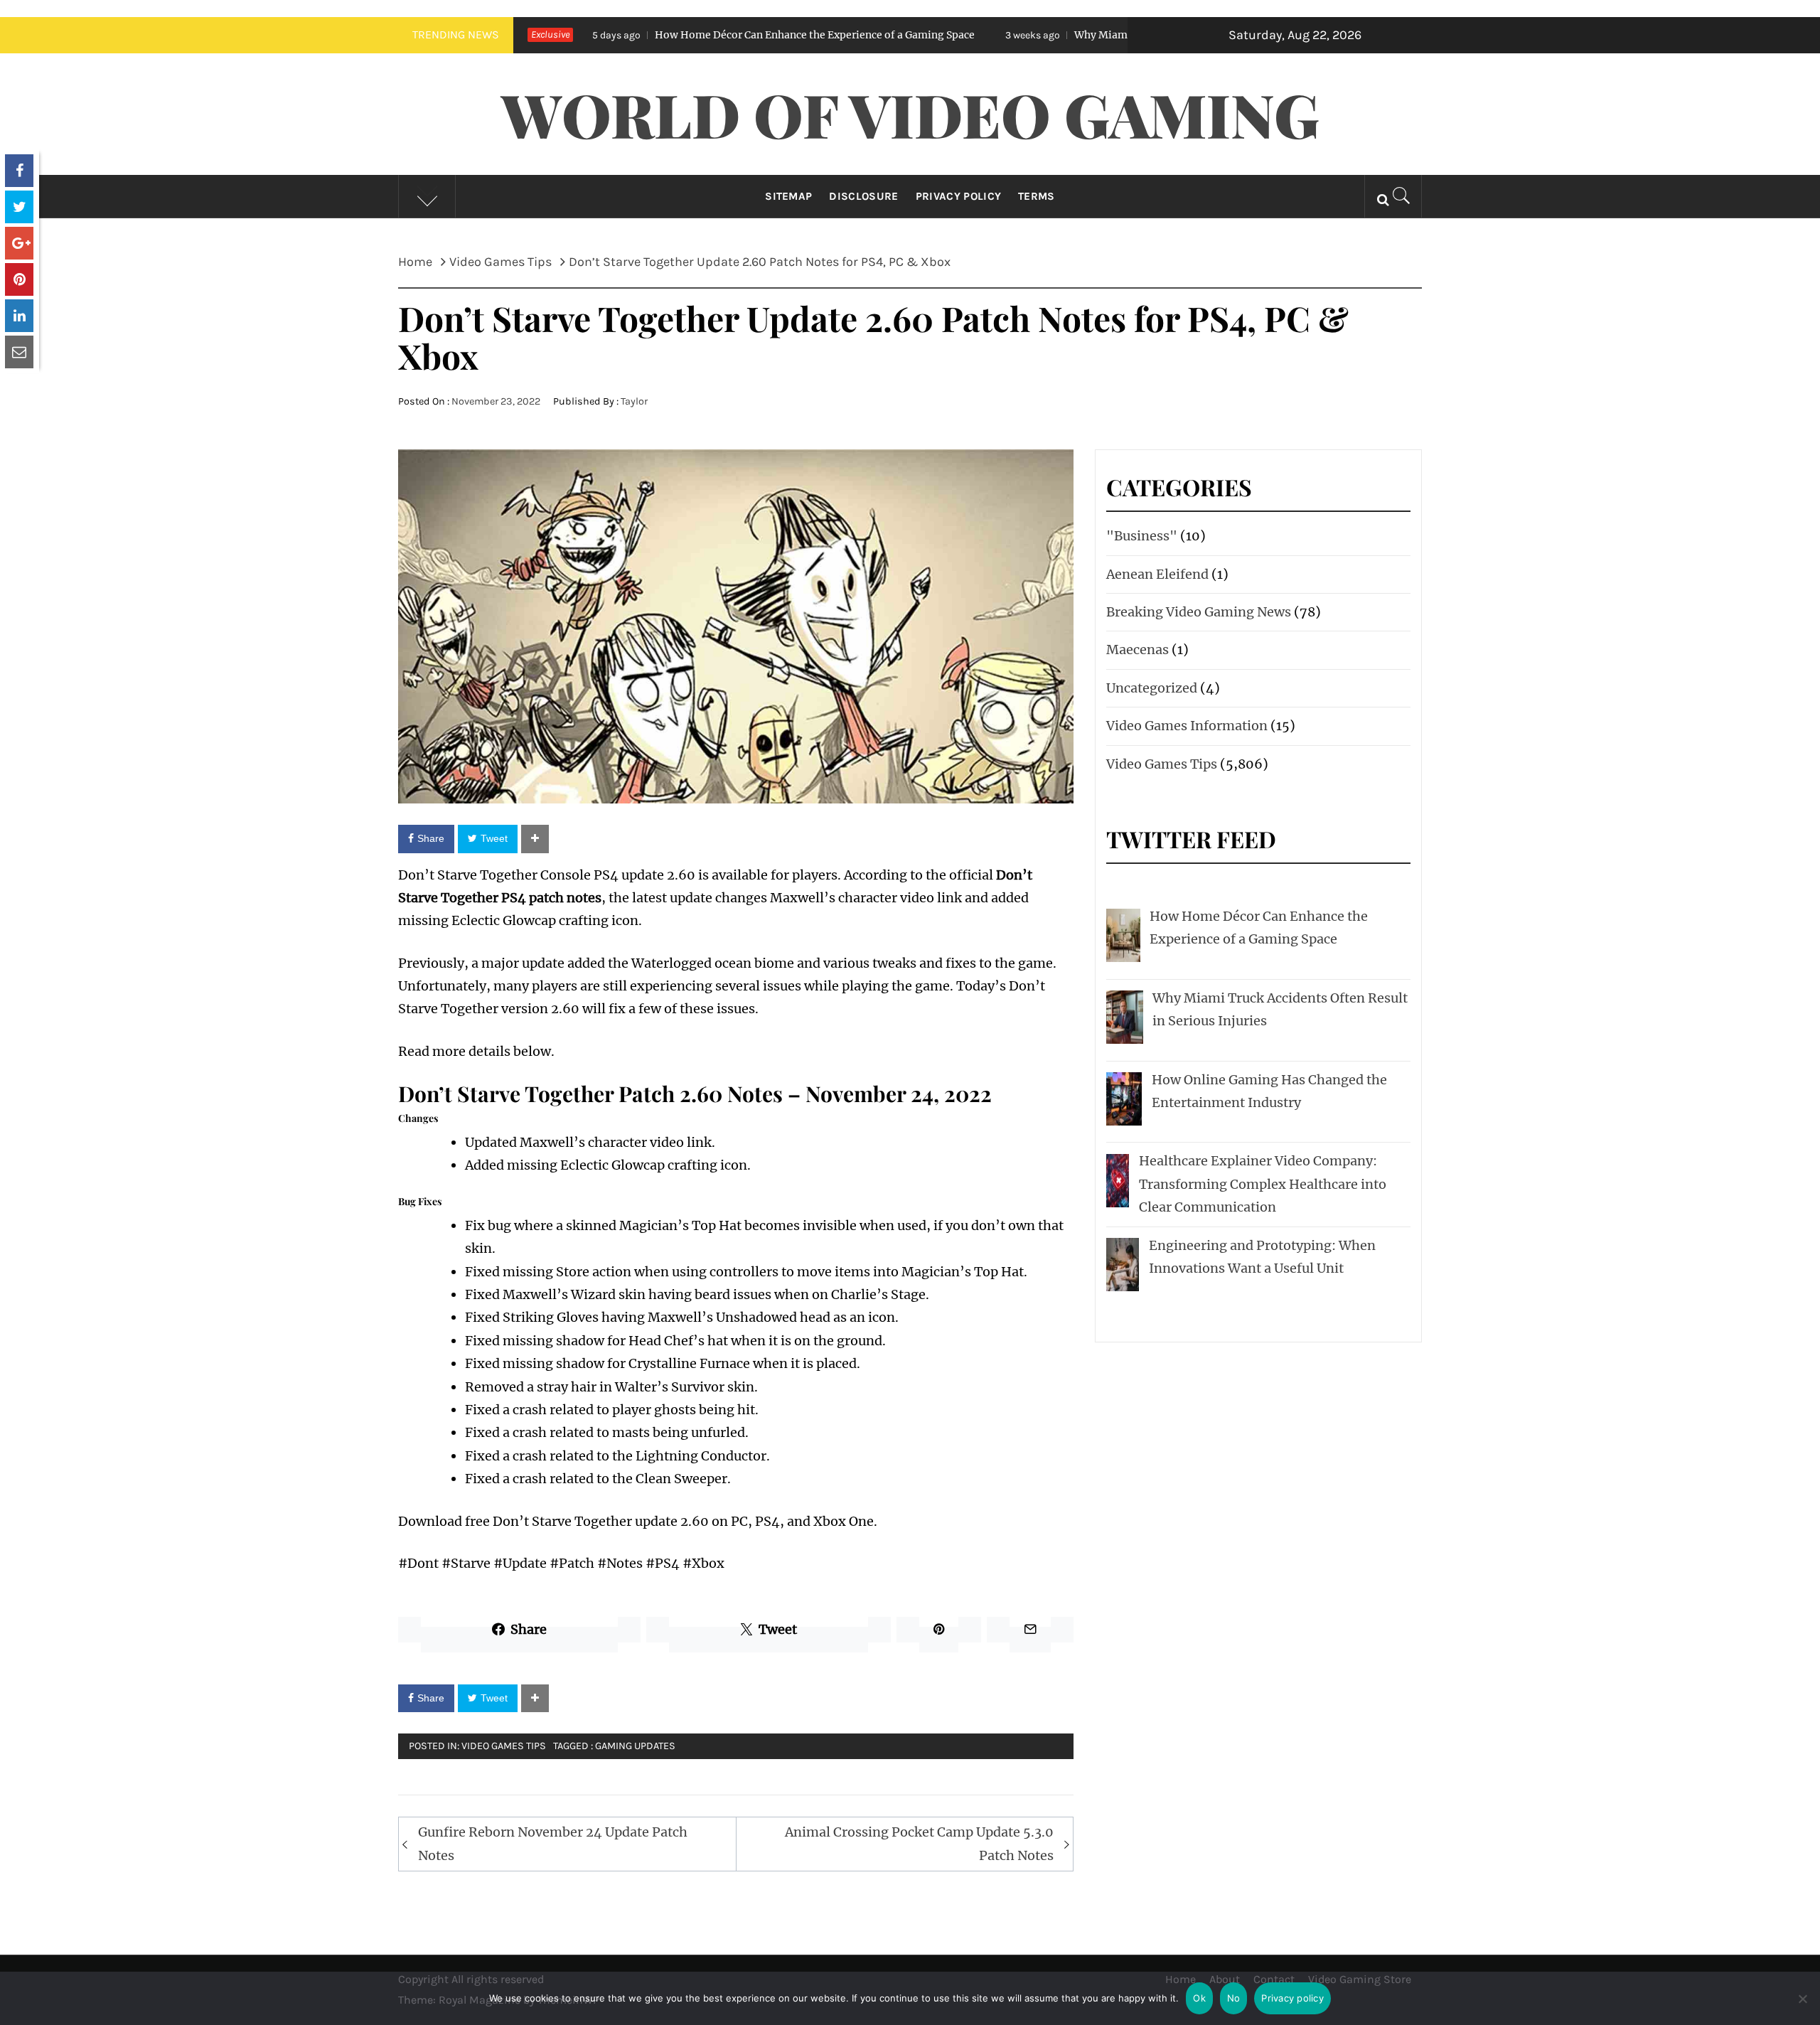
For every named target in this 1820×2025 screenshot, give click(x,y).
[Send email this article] (19, 352)
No (1234, 1998)
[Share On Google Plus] (19, 243)
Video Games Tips (504, 1746)
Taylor (634, 401)
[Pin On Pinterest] (19, 279)
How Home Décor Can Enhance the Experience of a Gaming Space (677, 35)
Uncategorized (1152, 688)
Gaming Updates (635, 1746)
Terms (1037, 196)
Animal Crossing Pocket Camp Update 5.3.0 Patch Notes (919, 1843)
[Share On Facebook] (19, 171)
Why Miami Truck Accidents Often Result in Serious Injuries (1080, 35)
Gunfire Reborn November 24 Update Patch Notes (553, 1843)
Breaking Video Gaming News (1199, 612)
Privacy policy (1292, 1998)
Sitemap (788, 196)
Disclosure (863, 196)
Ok (1199, 1998)
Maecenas (1137, 650)
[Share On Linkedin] (19, 316)
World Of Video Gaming (910, 114)
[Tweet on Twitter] (19, 207)
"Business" (1142, 536)
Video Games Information (1187, 726)
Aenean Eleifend (1157, 574)
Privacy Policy (958, 196)
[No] (1802, 2008)
